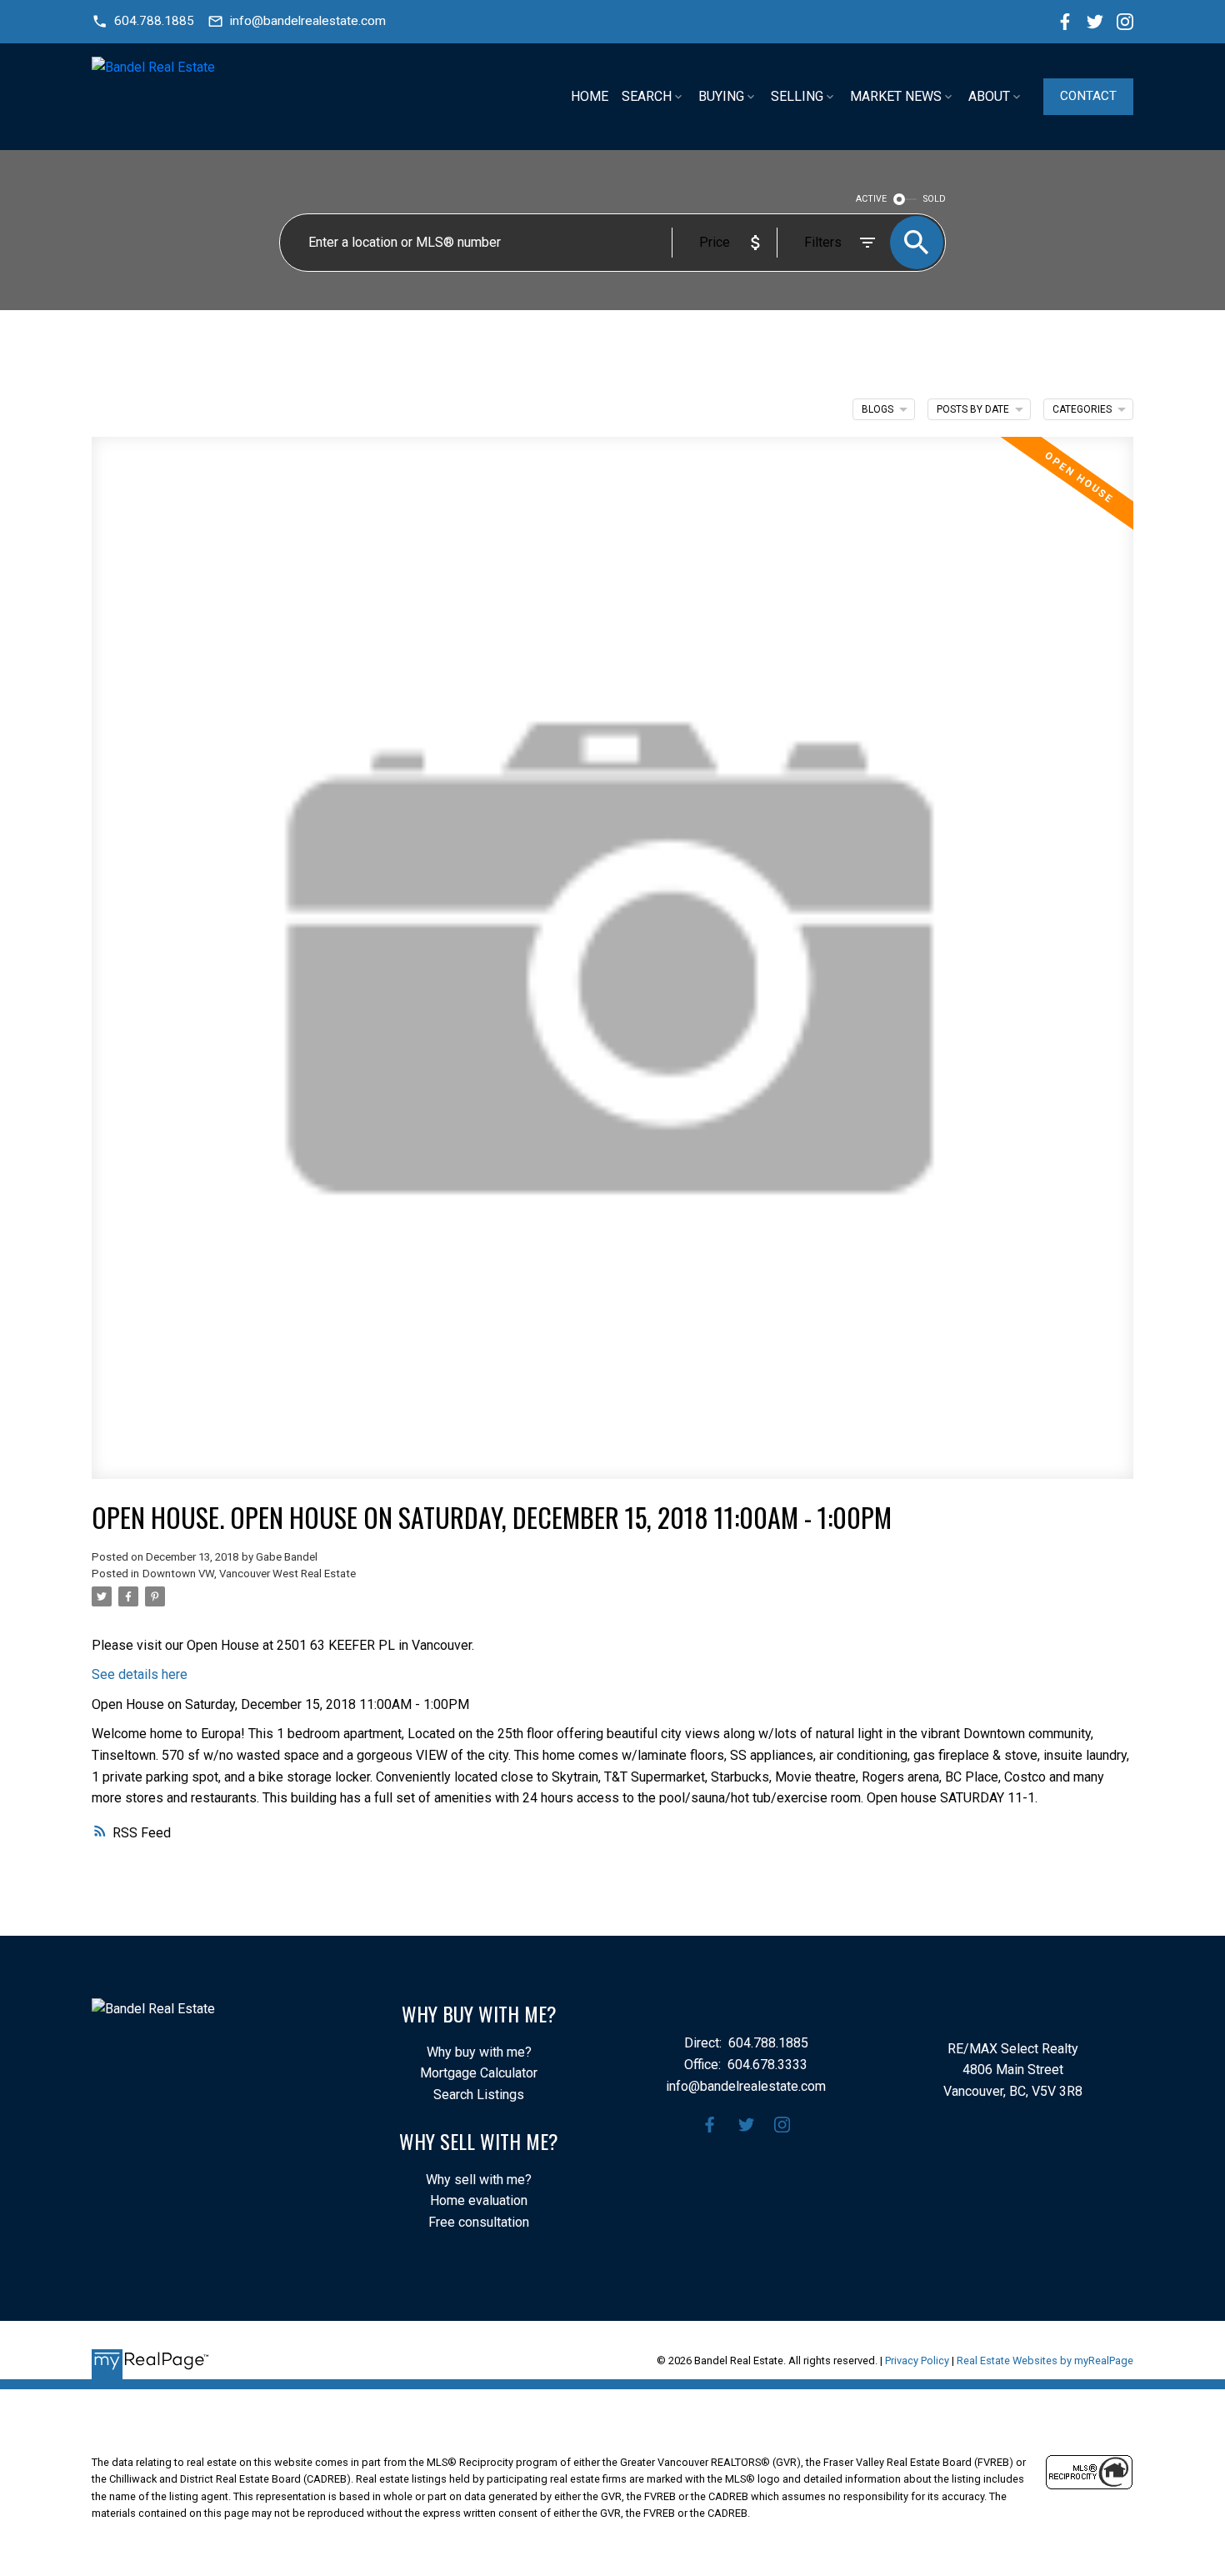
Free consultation (479, 2222)
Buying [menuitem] (721, 96)
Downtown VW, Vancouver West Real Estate (249, 1574)
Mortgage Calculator (479, 2073)
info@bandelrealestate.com (308, 21)
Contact (1088, 96)
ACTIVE (871, 199)
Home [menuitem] (590, 96)
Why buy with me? (479, 2052)
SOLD (935, 199)
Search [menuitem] (647, 96)
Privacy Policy (917, 2360)
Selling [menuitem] (797, 96)
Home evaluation (479, 2200)
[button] (143, 21)
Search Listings (479, 2095)
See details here (140, 1674)
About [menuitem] (989, 96)
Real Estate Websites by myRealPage (1045, 2360)
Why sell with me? (479, 2180)
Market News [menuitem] (896, 96)
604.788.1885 (154, 21)
